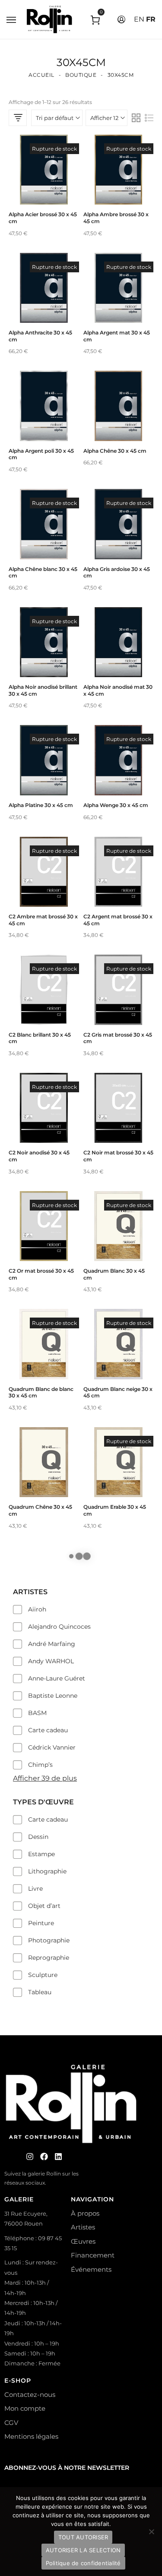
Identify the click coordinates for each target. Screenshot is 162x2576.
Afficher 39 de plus (45, 1778)
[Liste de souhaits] (44, 187)
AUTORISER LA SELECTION (83, 2550)
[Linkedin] (58, 2157)
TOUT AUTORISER (83, 2537)
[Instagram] (30, 2157)
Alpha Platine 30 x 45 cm (41, 805)
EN (139, 19)
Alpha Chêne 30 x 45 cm (115, 451)
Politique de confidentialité (83, 2563)
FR (151, 19)
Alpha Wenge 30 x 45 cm (116, 805)
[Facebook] (44, 2157)
